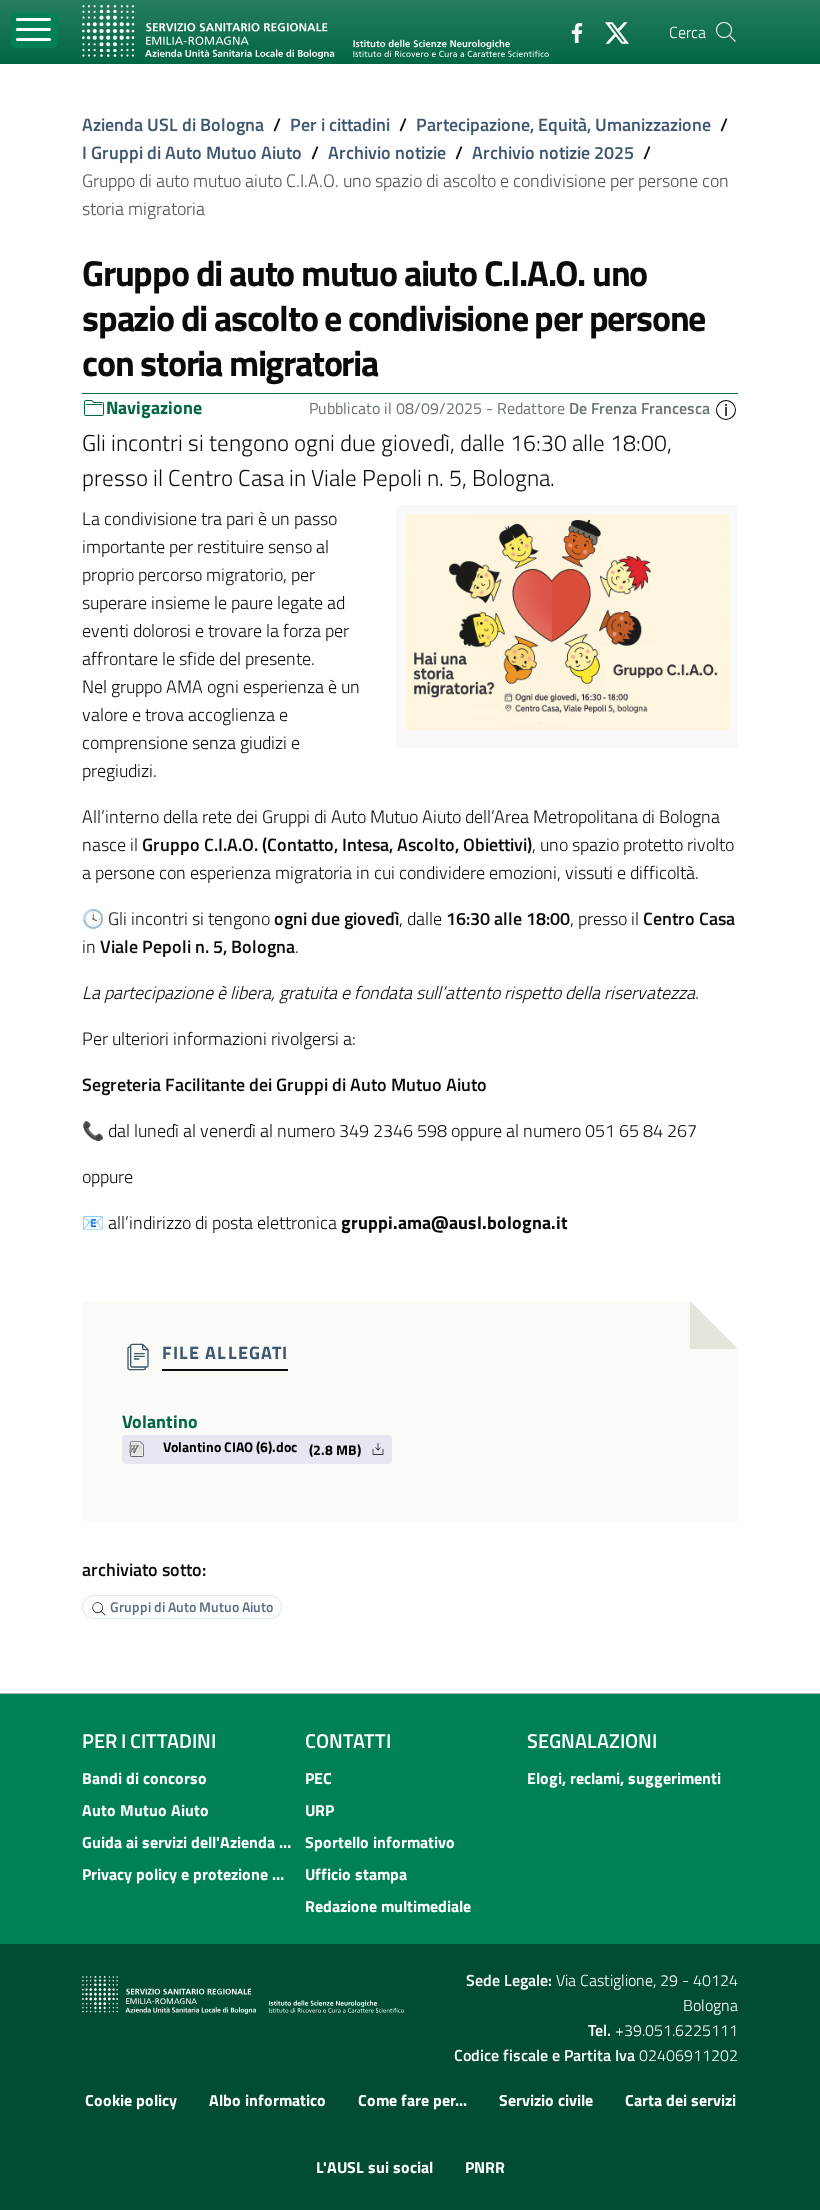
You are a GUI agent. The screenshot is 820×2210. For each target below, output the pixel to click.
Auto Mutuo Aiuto (145, 1810)
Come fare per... (412, 2100)
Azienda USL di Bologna (173, 124)
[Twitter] (609, 31)
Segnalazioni (592, 1740)
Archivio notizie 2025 (553, 152)
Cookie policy (131, 2100)
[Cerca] (726, 32)
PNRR (485, 2167)
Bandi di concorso (144, 1778)
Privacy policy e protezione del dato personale (187, 1874)
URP (319, 1810)
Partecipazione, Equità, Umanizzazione (563, 124)
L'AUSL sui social (374, 2167)
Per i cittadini (340, 124)
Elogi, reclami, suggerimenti (624, 1778)
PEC (318, 1778)
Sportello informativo (380, 1842)
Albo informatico (267, 2100)
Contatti (348, 1740)
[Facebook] (569, 31)
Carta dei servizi (680, 2100)
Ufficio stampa (356, 1874)
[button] (726, 408)
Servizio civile (546, 2100)
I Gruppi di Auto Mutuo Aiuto (192, 152)
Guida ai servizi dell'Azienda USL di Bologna (187, 1842)
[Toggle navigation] (34, 30)
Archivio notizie (387, 152)
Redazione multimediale (388, 1906)
